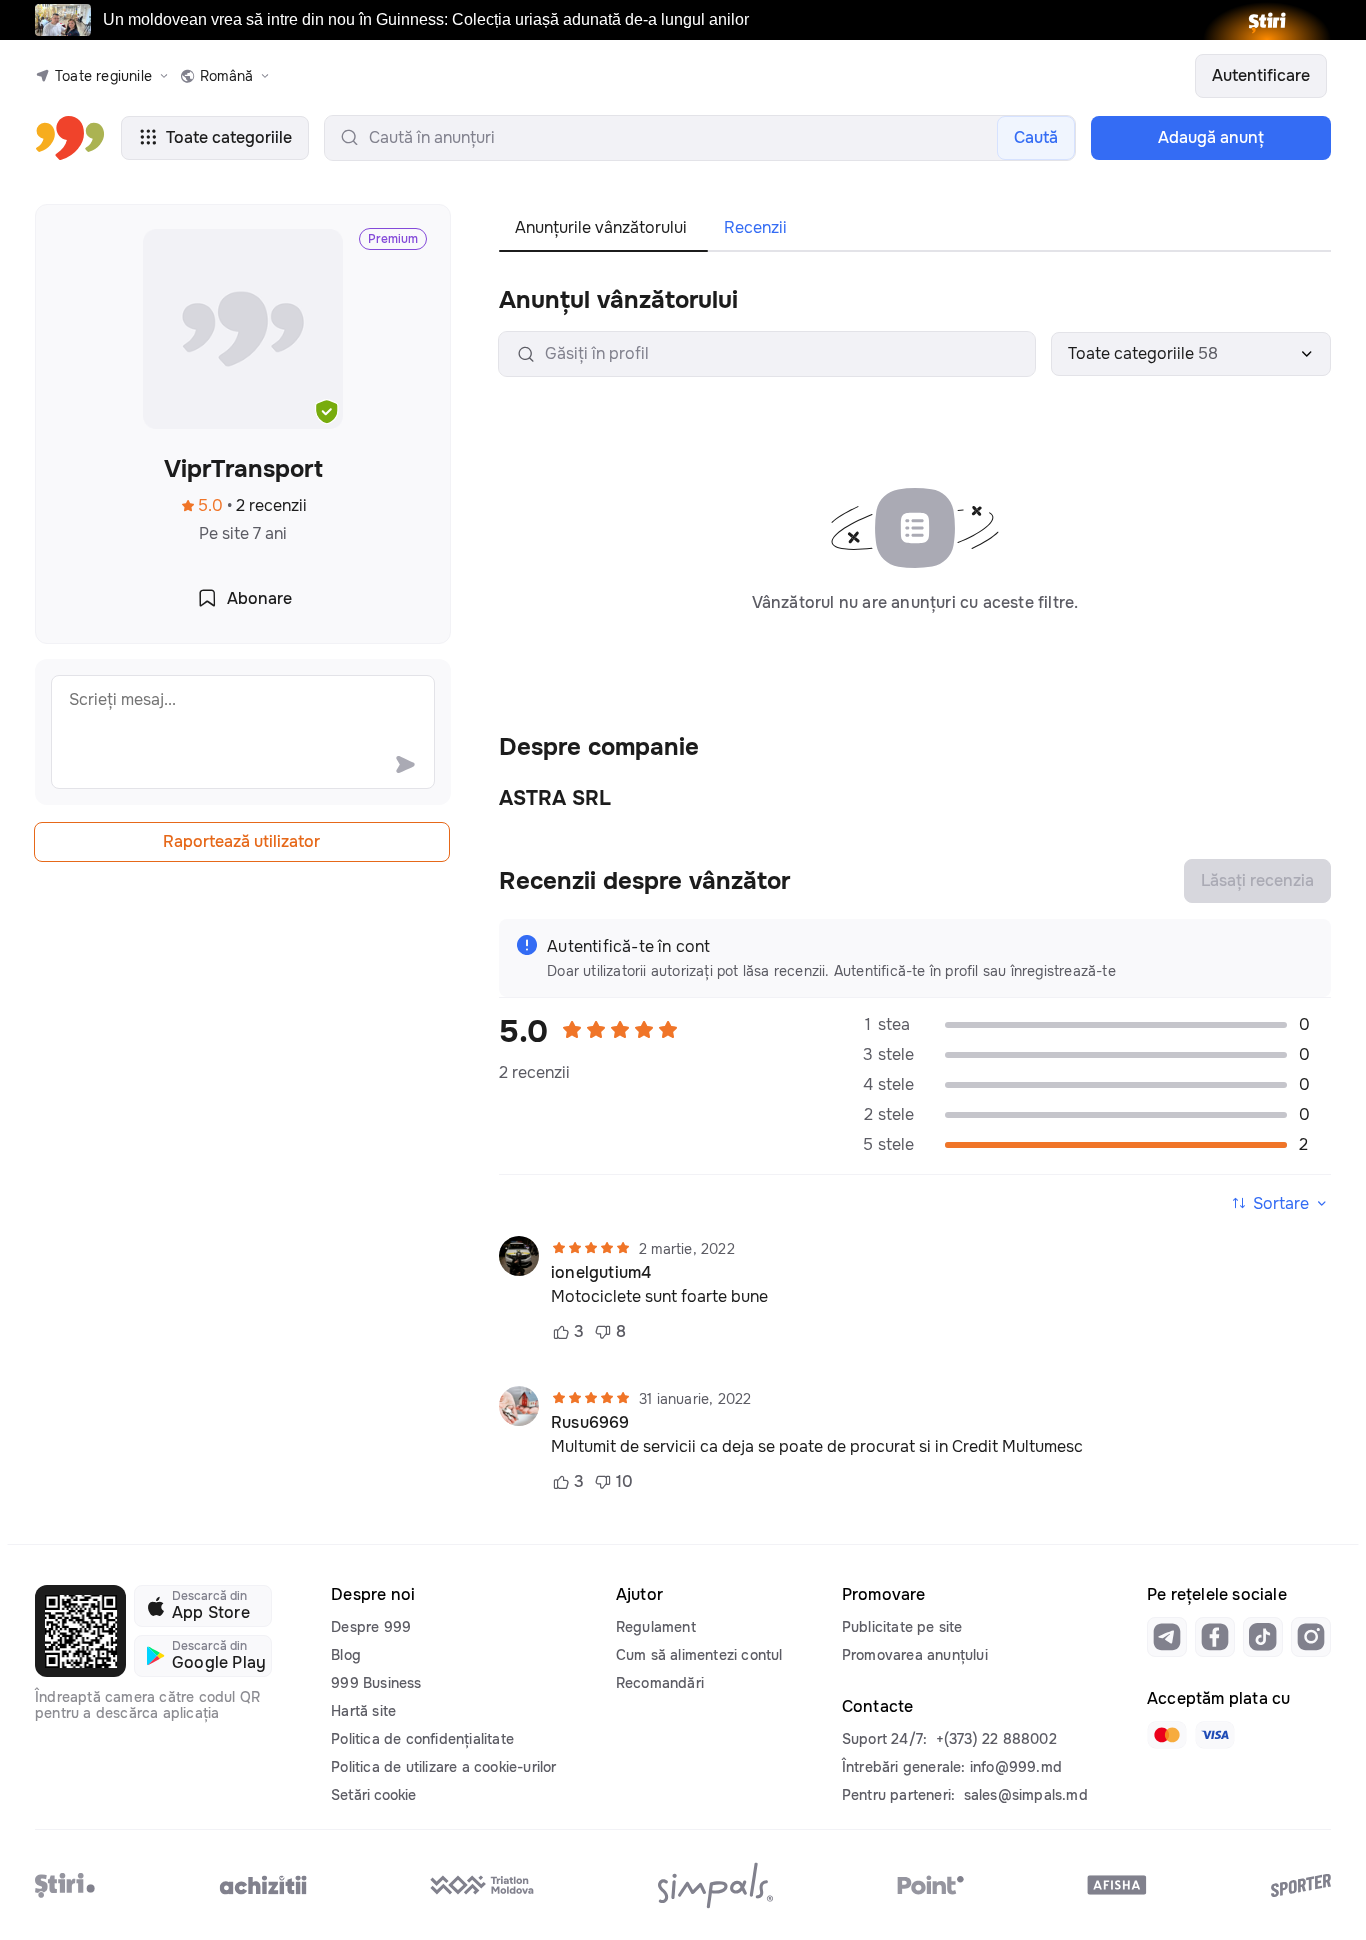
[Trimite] (405, 764)
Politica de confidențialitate (422, 1739)
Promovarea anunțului (915, 1655)
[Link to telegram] (1167, 1637)
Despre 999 (371, 1627)
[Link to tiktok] (1263, 1637)
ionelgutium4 (601, 1273)
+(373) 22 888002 (996, 1739)
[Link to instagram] (1311, 1637)
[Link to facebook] (1215, 1637)
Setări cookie (373, 1795)
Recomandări (660, 1683)
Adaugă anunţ (1211, 137)
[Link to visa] (1215, 1735)
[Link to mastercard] (1167, 1735)
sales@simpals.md (1026, 1795)
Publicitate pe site (902, 1627)
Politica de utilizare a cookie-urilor (443, 1767)
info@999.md (1016, 1767)
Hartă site (363, 1711)
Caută (1036, 137)
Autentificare (1261, 75)
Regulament (656, 1627)
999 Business (376, 1683)
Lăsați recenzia (1257, 880)
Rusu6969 (590, 1423)
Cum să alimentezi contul (699, 1655)
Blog (346, 1655)
